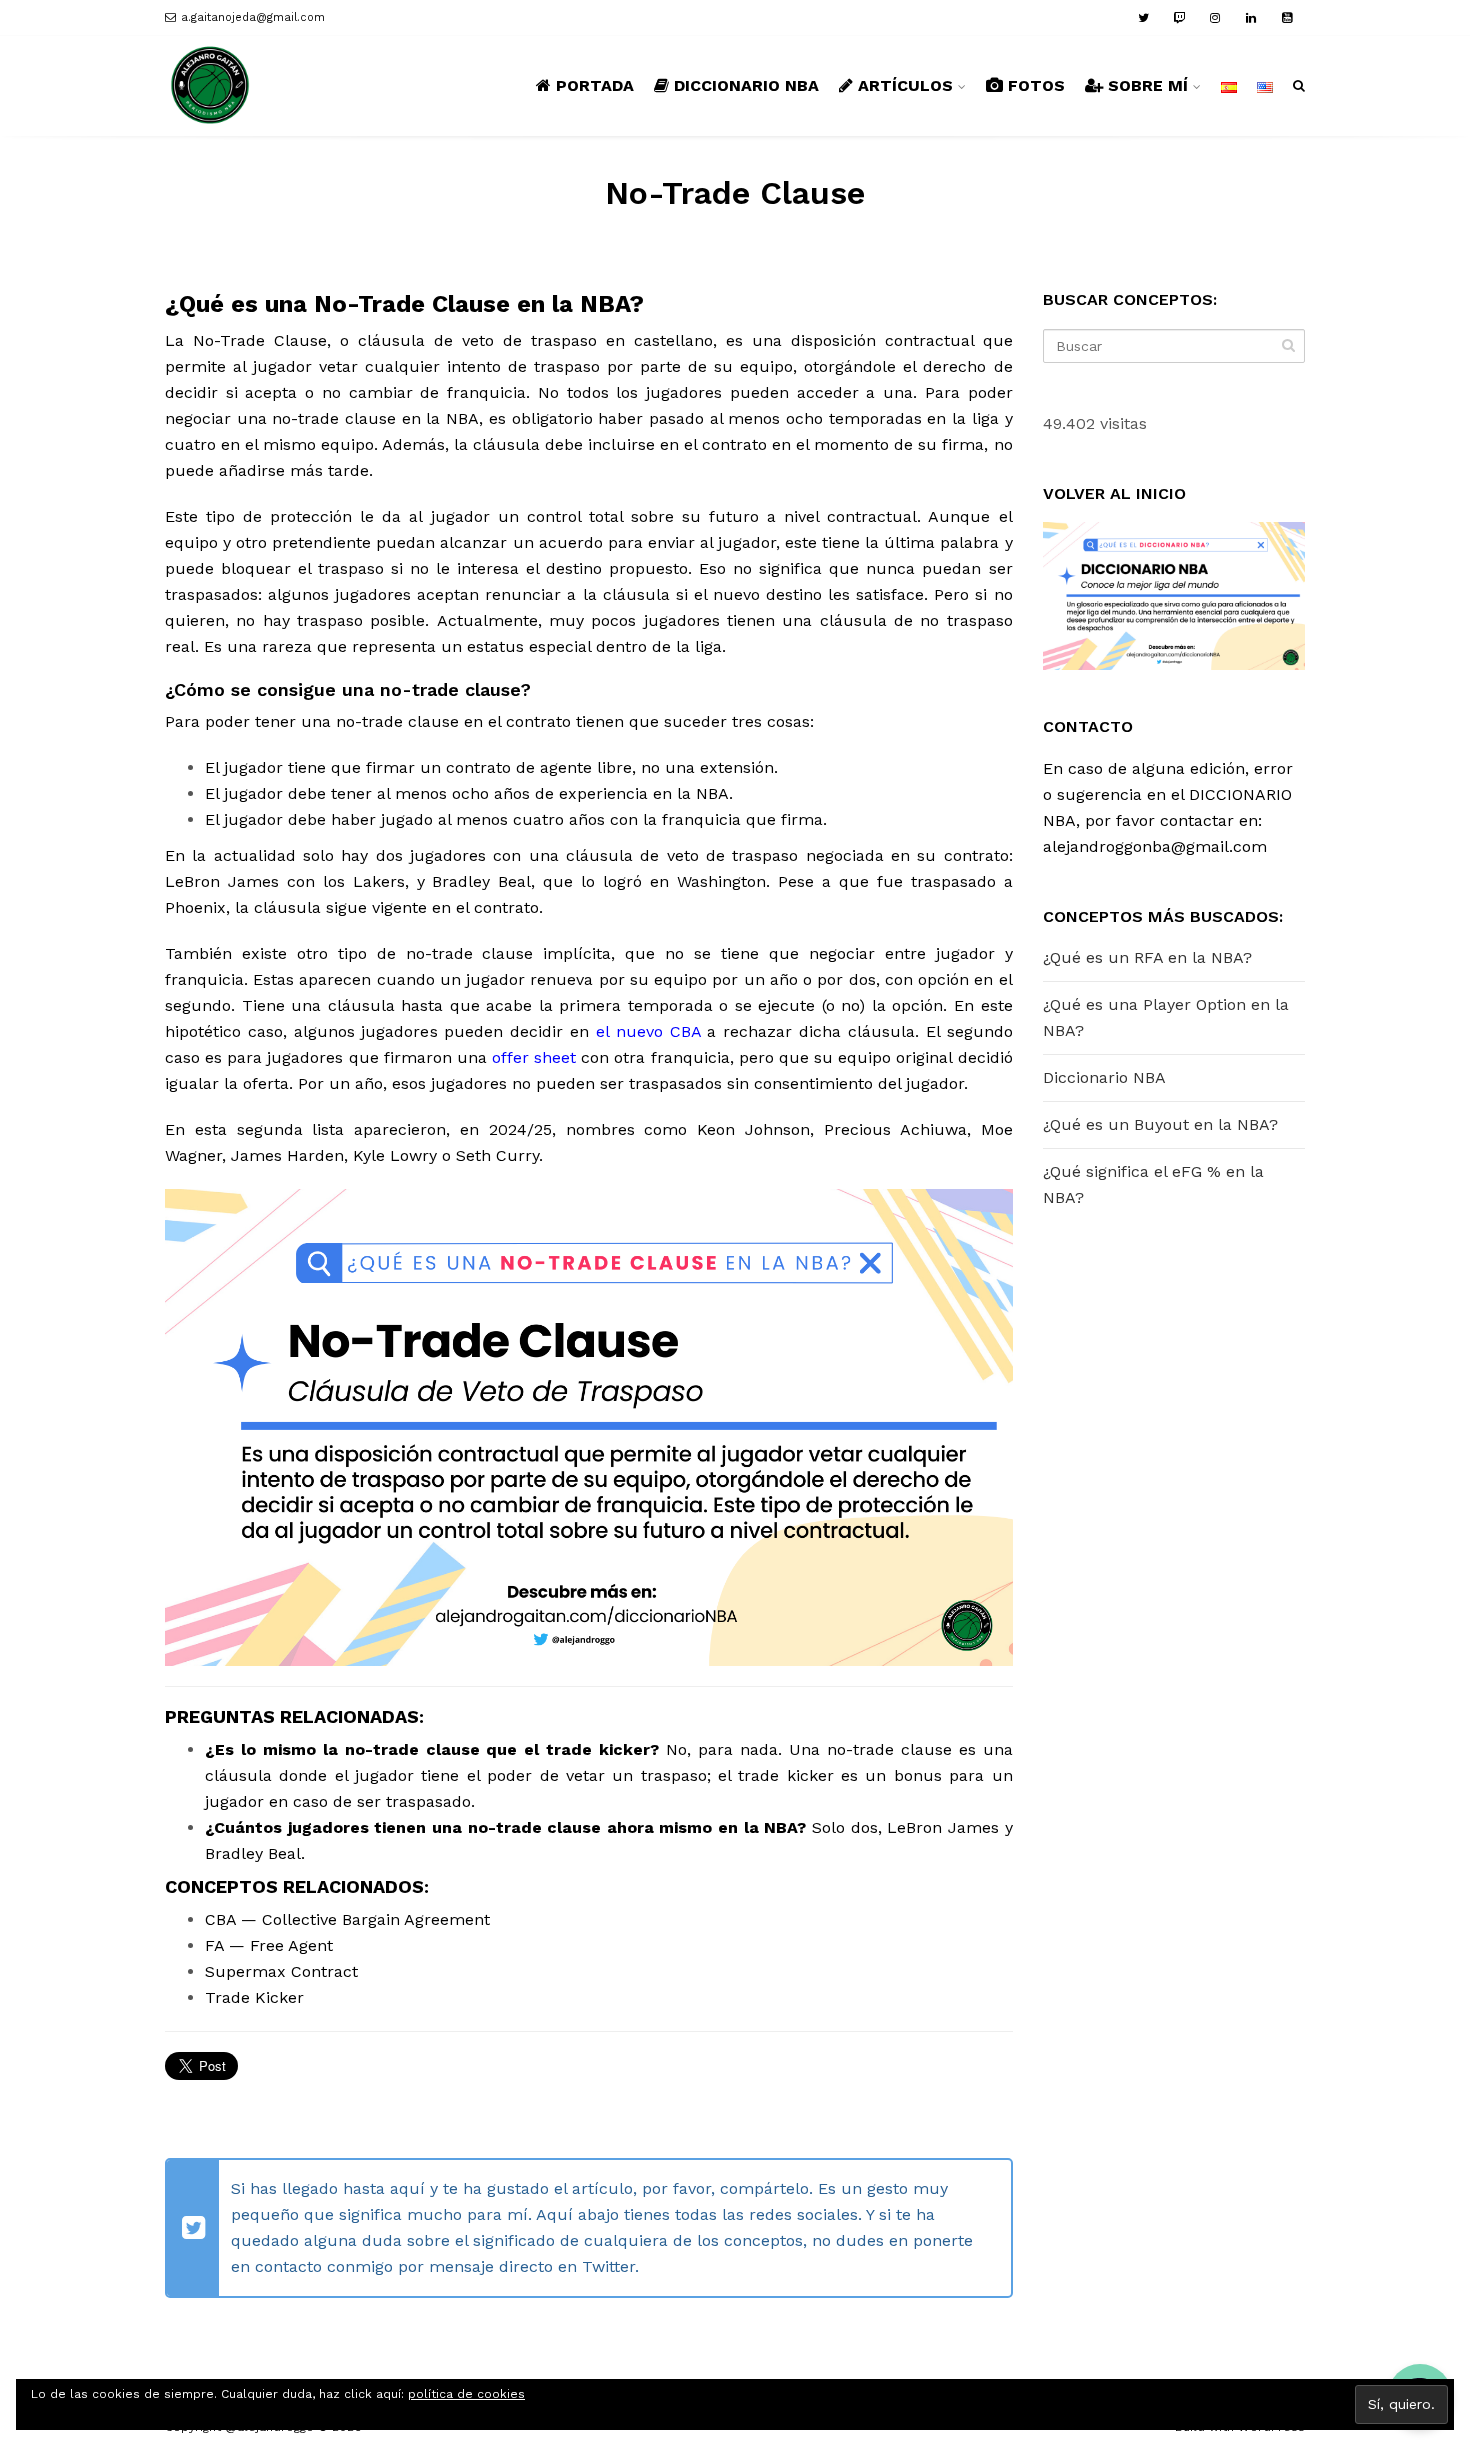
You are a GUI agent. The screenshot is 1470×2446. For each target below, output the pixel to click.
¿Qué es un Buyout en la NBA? (1160, 1124)
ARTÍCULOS (905, 85)
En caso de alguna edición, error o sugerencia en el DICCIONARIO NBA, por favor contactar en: (1168, 794)
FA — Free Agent (269, 1945)
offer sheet (534, 1057)
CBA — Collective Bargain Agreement (347, 1919)
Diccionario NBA (1104, 1077)
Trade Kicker (254, 1997)
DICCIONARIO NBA (746, 85)
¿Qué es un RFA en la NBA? (1147, 957)
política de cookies (466, 2394)
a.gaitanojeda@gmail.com (253, 17)
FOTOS (1036, 85)
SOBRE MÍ (1148, 85)
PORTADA (595, 85)
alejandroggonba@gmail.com (1155, 846)
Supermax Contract (281, 1971)
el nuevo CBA (648, 1031)
